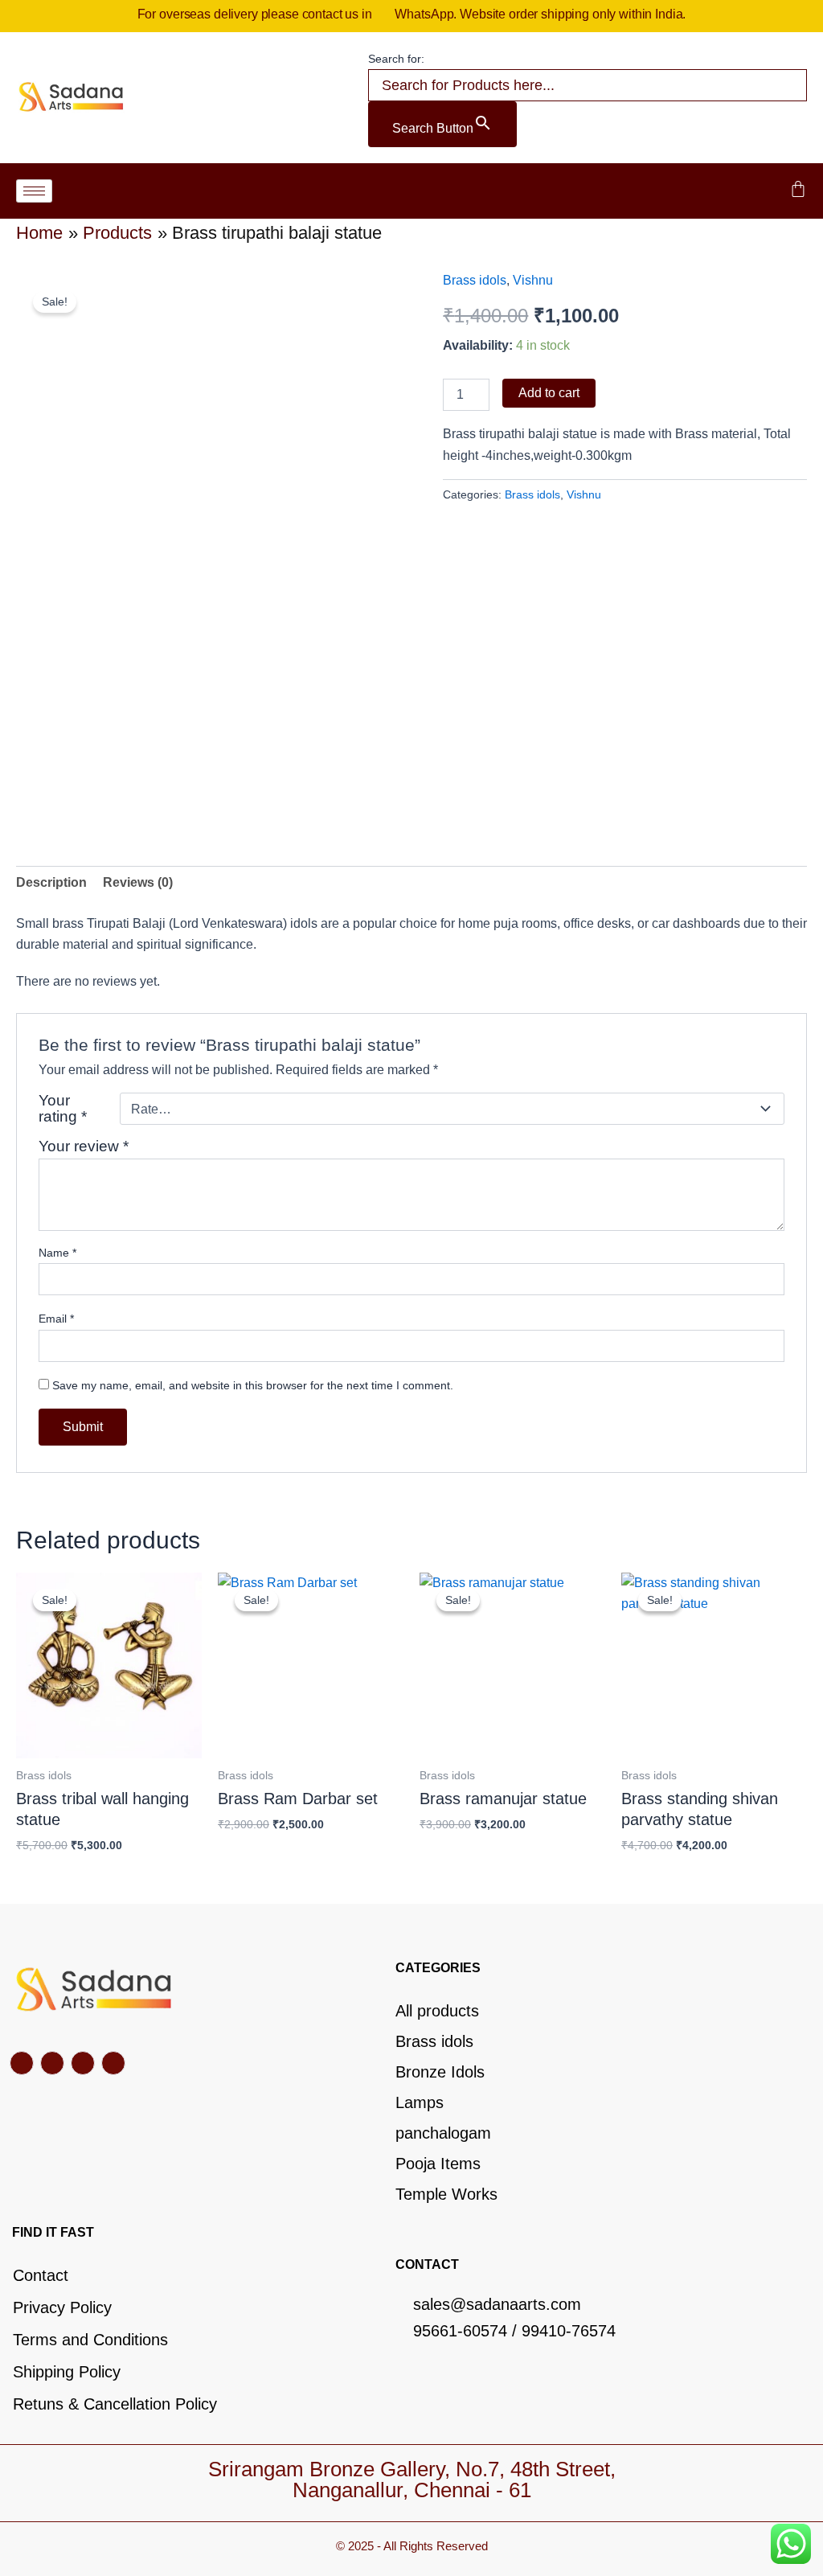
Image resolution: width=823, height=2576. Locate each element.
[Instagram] (113, 2063)
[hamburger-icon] (34, 191)
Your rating (63, 1109)
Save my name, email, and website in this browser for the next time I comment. (253, 1385)
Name (57, 1253)
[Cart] (798, 189)
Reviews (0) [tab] (138, 882)
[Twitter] (52, 2063)
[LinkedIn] (83, 2063)
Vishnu (533, 280)
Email (56, 1319)
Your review (84, 1146)
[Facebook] (22, 2063)
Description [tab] (51, 882)
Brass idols (475, 280)
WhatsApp (424, 14)
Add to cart (549, 393)
